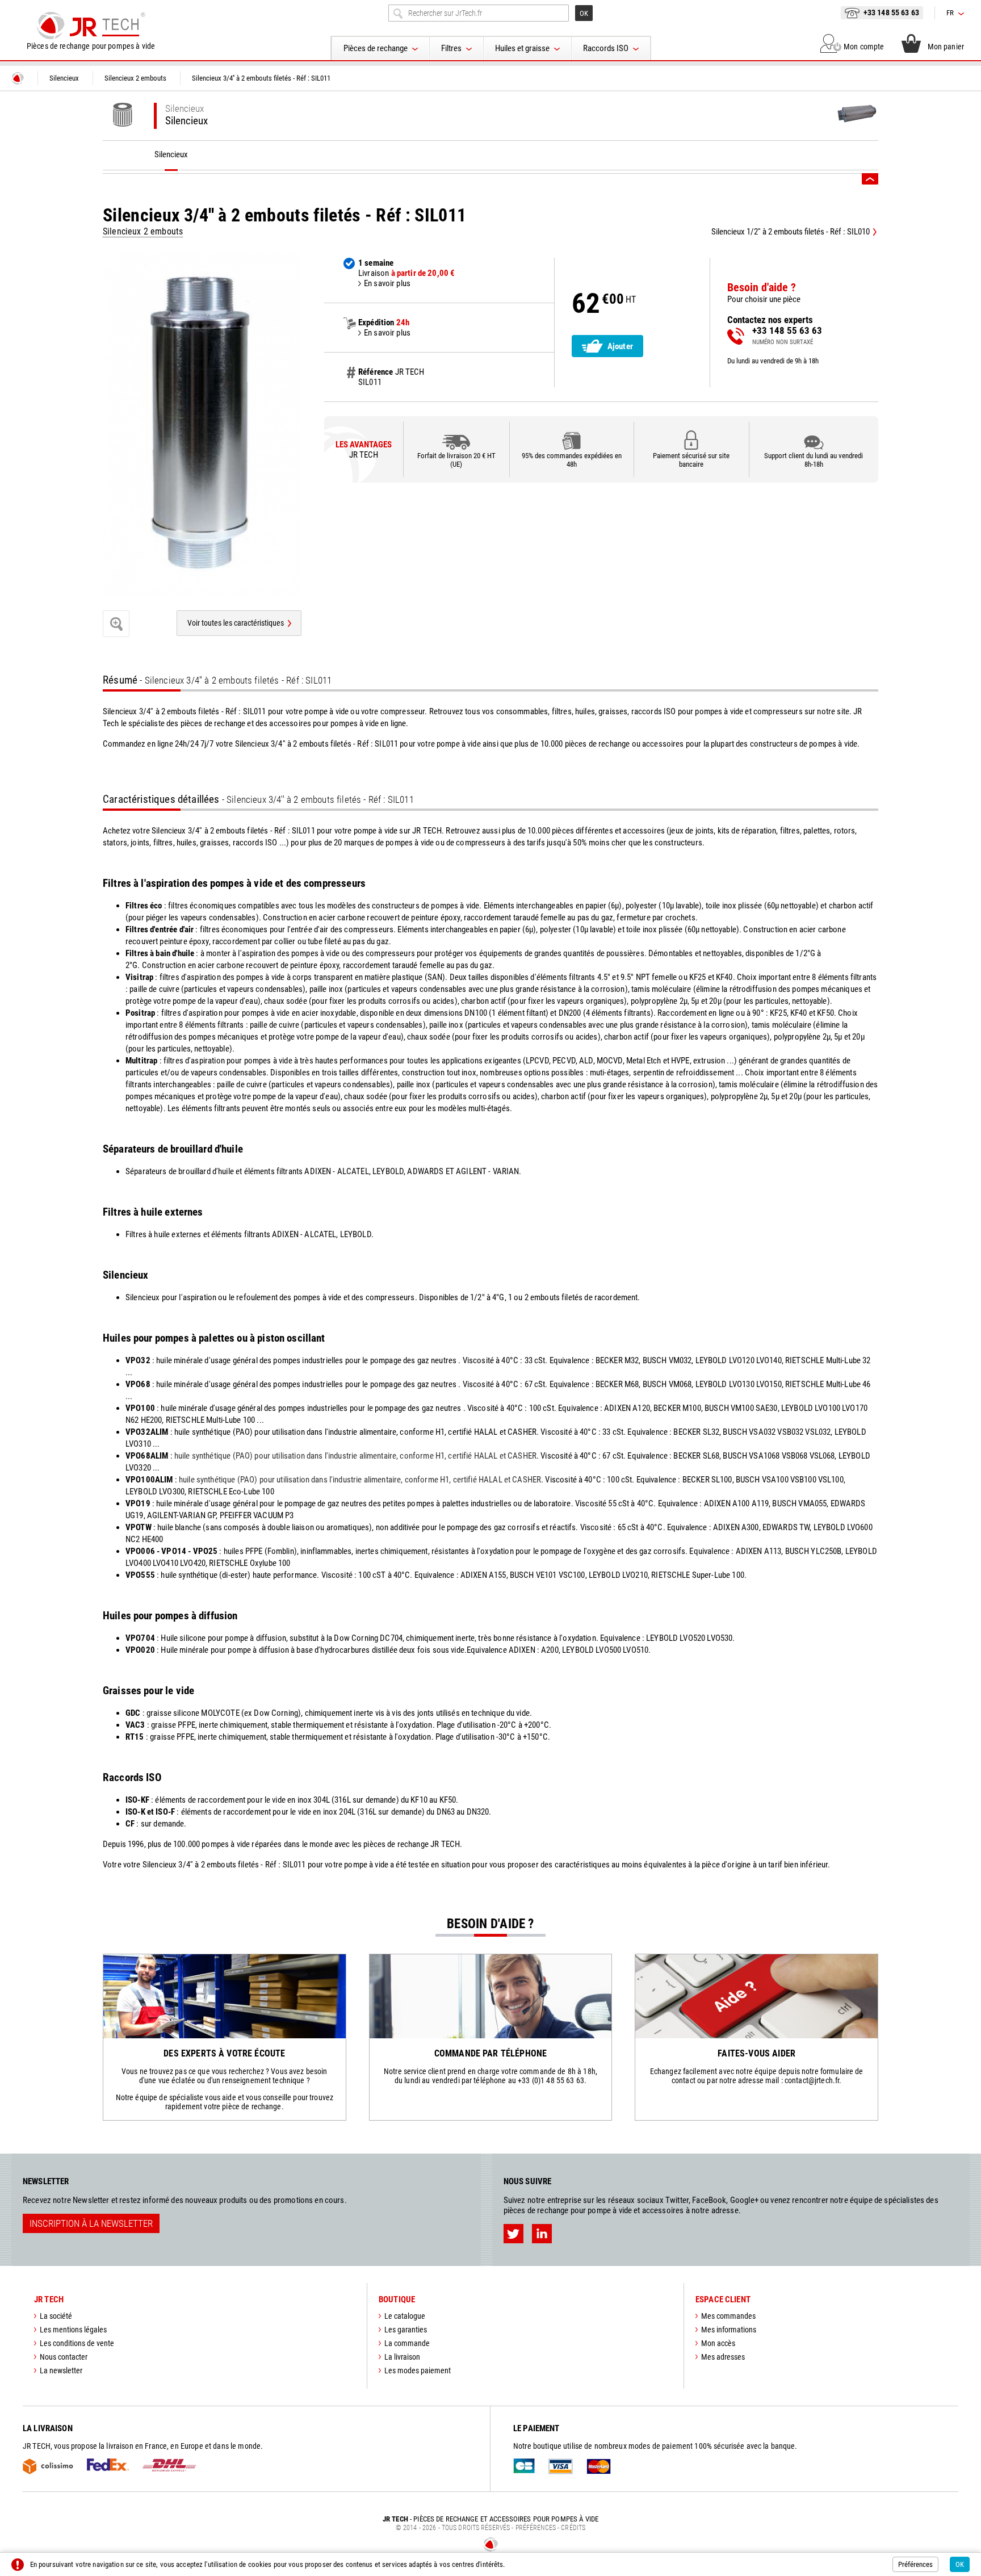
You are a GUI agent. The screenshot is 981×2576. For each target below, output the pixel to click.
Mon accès (718, 2343)
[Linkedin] (542, 2234)
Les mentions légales (73, 2330)
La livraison (402, 2357)
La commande (407, 2343)
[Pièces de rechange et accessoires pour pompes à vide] (91, 26)
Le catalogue (405, 2316)
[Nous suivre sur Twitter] (513, 2234)
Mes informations (729, 2330)
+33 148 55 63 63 (891, 12)
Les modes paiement (418, 2370)
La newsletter (61, 2370)
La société (56, 2316)
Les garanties (406, 2330)
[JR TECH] (18, 78)
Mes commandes (728, 2316)
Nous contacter (64, 2357)
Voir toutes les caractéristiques (236, 623)
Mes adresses (723, 2357)
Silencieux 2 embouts (143, 231)
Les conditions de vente (77, 2343)
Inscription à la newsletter (91, 2223)
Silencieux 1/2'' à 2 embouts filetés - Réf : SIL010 (791, 232)
